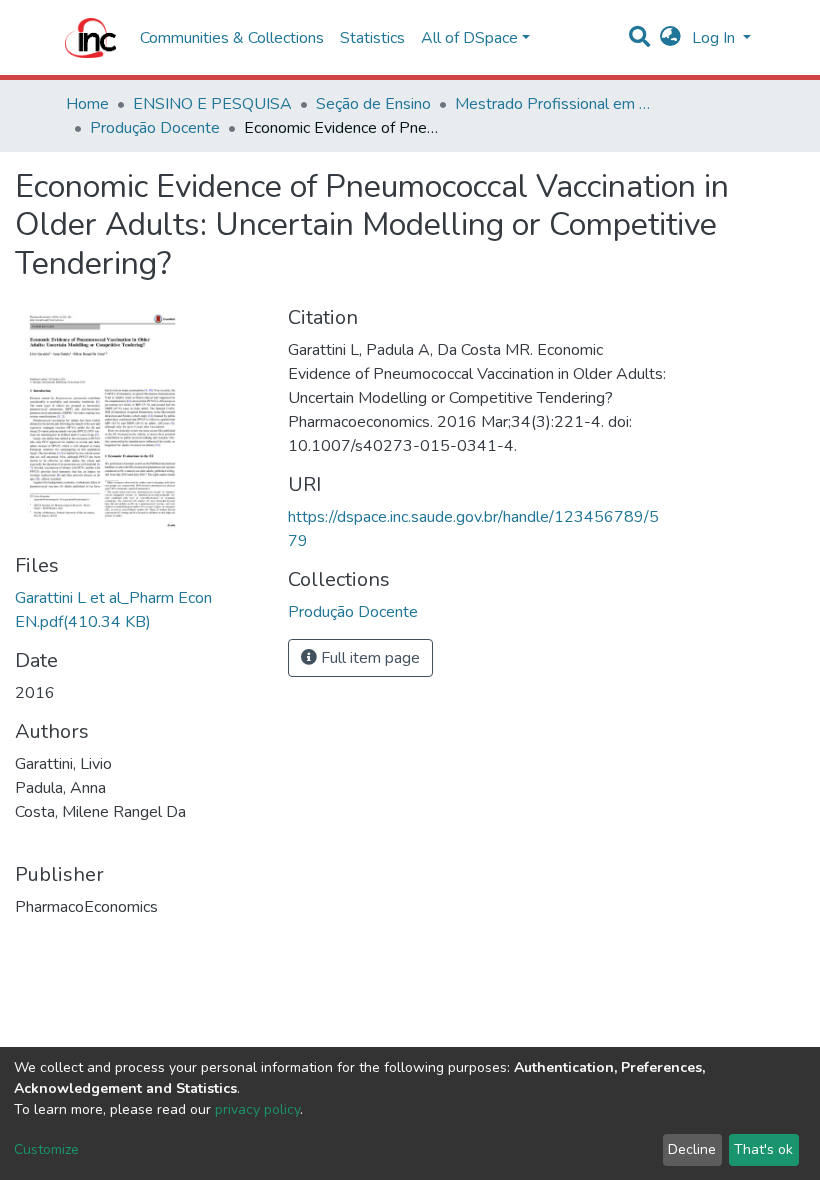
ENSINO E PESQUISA (212, 104)
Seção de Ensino (373, 104)
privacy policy (257, 1109)
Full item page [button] (368, 658)
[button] (670, 38)
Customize (46, 1149)
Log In (715, 38)
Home (87, 104)
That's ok (763, 1149)
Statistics (372, 38)
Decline (692, 1149)
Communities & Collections (232, 38)
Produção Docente (155, 128)
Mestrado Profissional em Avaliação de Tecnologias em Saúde (555, 104)
